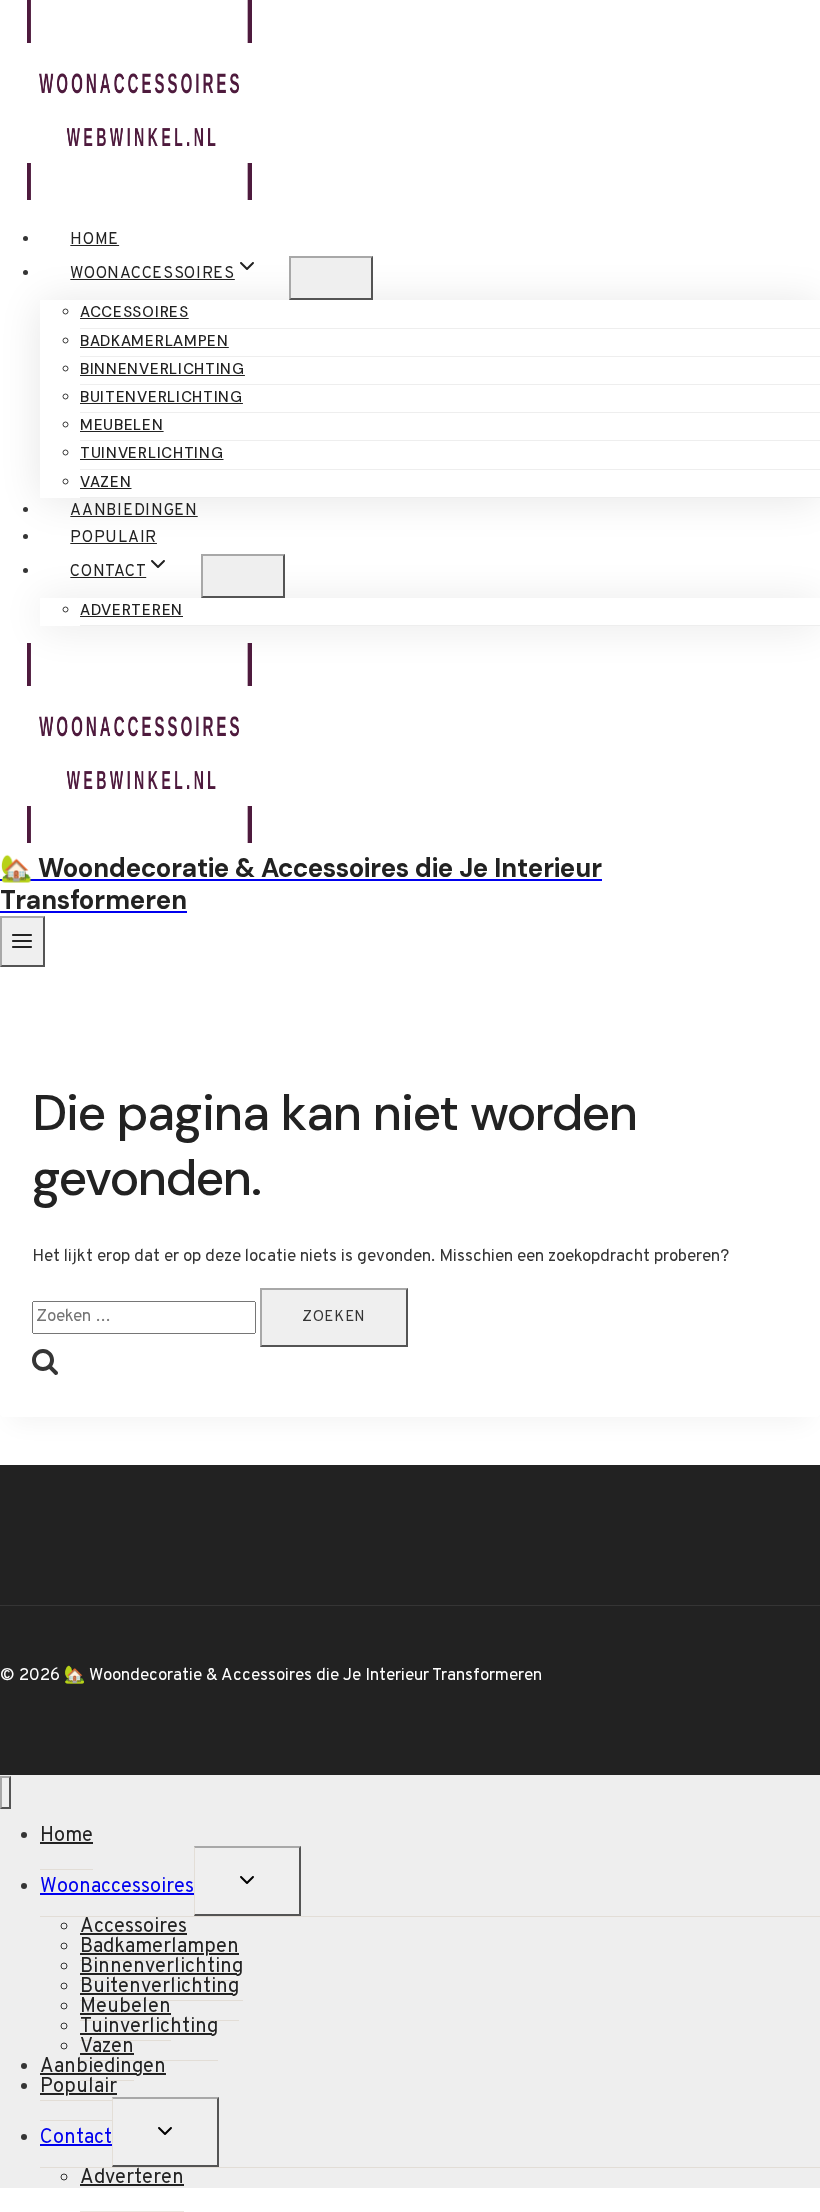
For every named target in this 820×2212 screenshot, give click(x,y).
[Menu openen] (22, 941)
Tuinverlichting (152, 453)
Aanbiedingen (133, 511)
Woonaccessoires (117, 1887)
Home (94, 240)
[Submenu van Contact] (243, 576)
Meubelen (122, 425)
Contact (76, 2138)
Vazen (106, 482)
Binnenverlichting (162, 369)
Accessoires (134, 312)
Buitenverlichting (161, 397)
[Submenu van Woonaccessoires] (331, 278)
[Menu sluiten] (5, 1792)
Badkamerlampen (154, 341)
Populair (113, 538)
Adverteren (131, 610)
